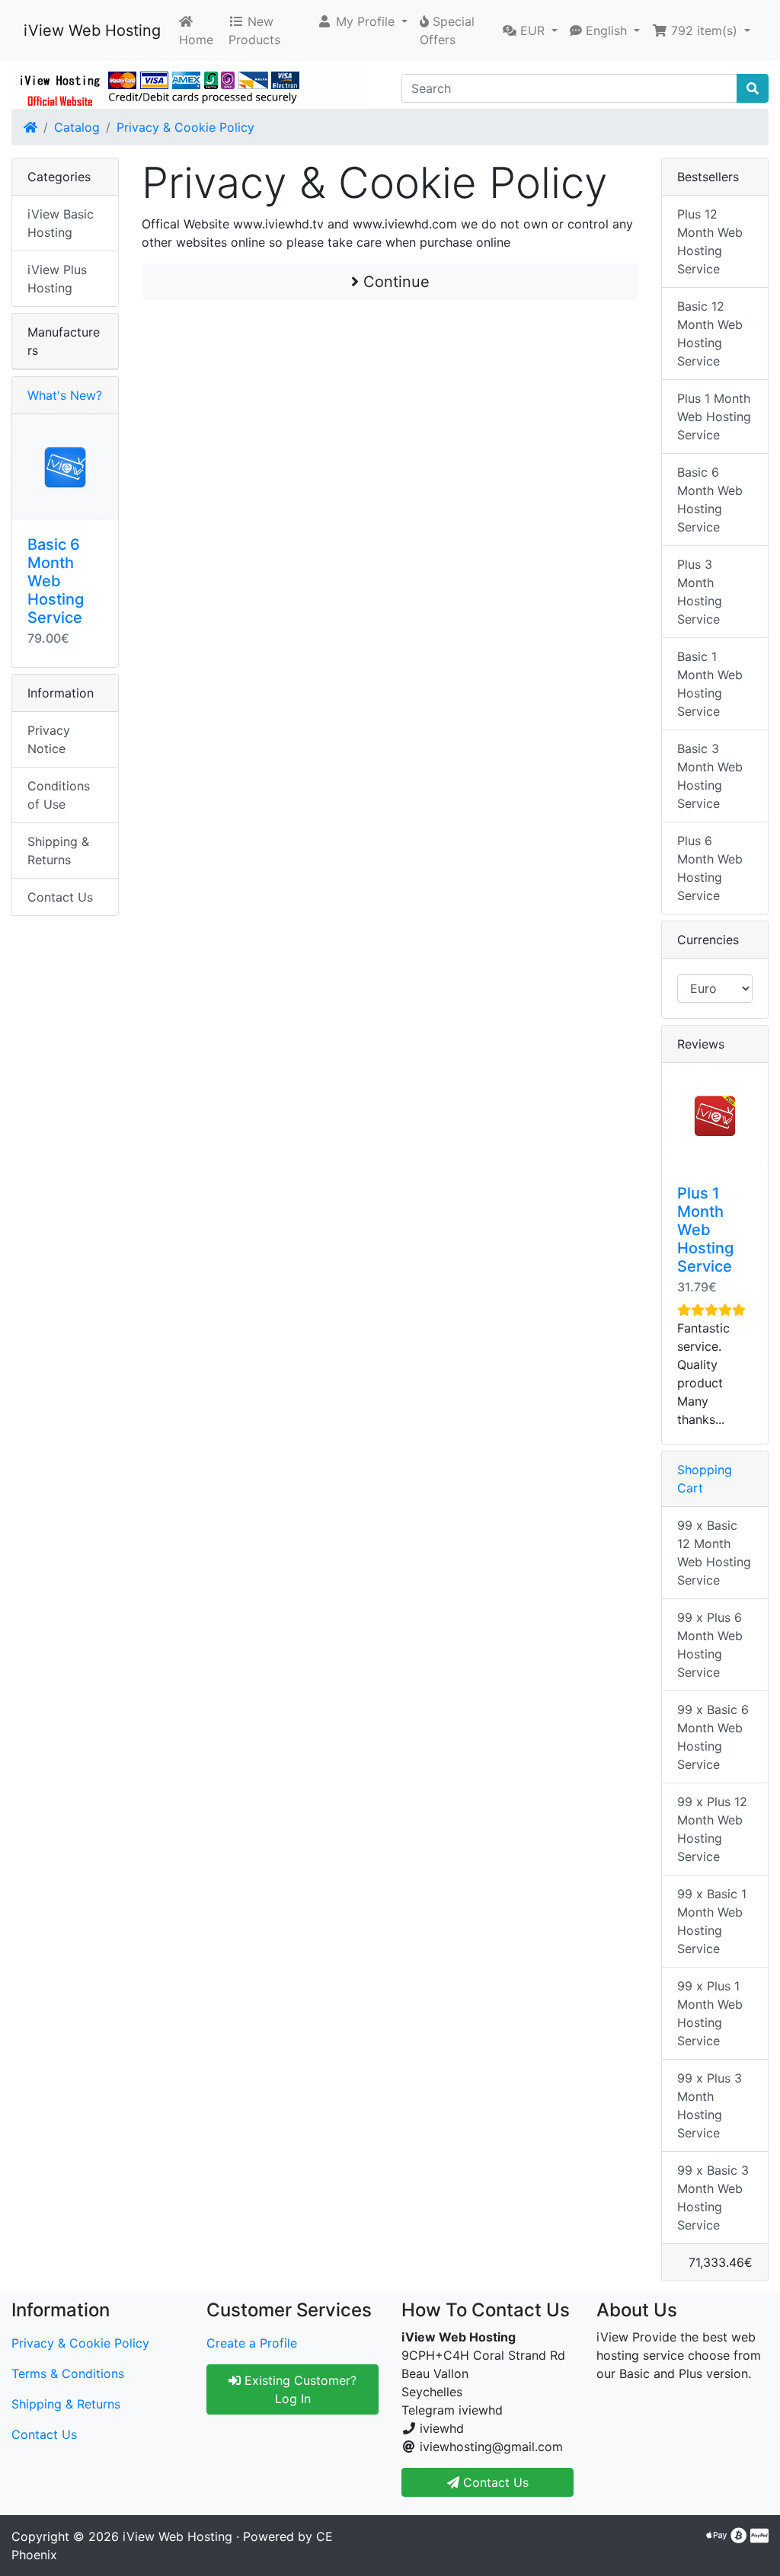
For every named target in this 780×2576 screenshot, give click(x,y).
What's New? (65, 395)
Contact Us (60, 897)
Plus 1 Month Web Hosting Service (714, 417)
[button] (362, 21)
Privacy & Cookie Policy (185, 127)
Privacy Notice (49, 739)
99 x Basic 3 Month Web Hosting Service (713, 2198)
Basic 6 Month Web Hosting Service (56, 581)
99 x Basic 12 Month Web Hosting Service (714, 1553)
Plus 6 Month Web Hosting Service (710, 868)
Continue (394, 282)
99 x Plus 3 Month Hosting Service (710, 2105)
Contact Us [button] (494, 2482)
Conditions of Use (59, 795)
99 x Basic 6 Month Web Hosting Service (713, 1737)
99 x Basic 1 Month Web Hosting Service (712, 1921)
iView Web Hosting (92, 30)
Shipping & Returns (58, 851)
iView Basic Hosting (61, 223)
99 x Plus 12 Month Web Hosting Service (712, 1829)
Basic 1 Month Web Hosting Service (710, 684)
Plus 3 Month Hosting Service (700, 592)
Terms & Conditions (68, 2373)
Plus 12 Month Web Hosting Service (710, 241)
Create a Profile (252, 2343)
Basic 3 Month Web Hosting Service (710, 776)
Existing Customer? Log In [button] (299, 2389)
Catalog (77, 127)
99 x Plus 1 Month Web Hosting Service (710, 2013)
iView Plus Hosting (57, 279)
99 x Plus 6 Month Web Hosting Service (710, 1645)
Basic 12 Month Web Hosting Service (710, 334)
